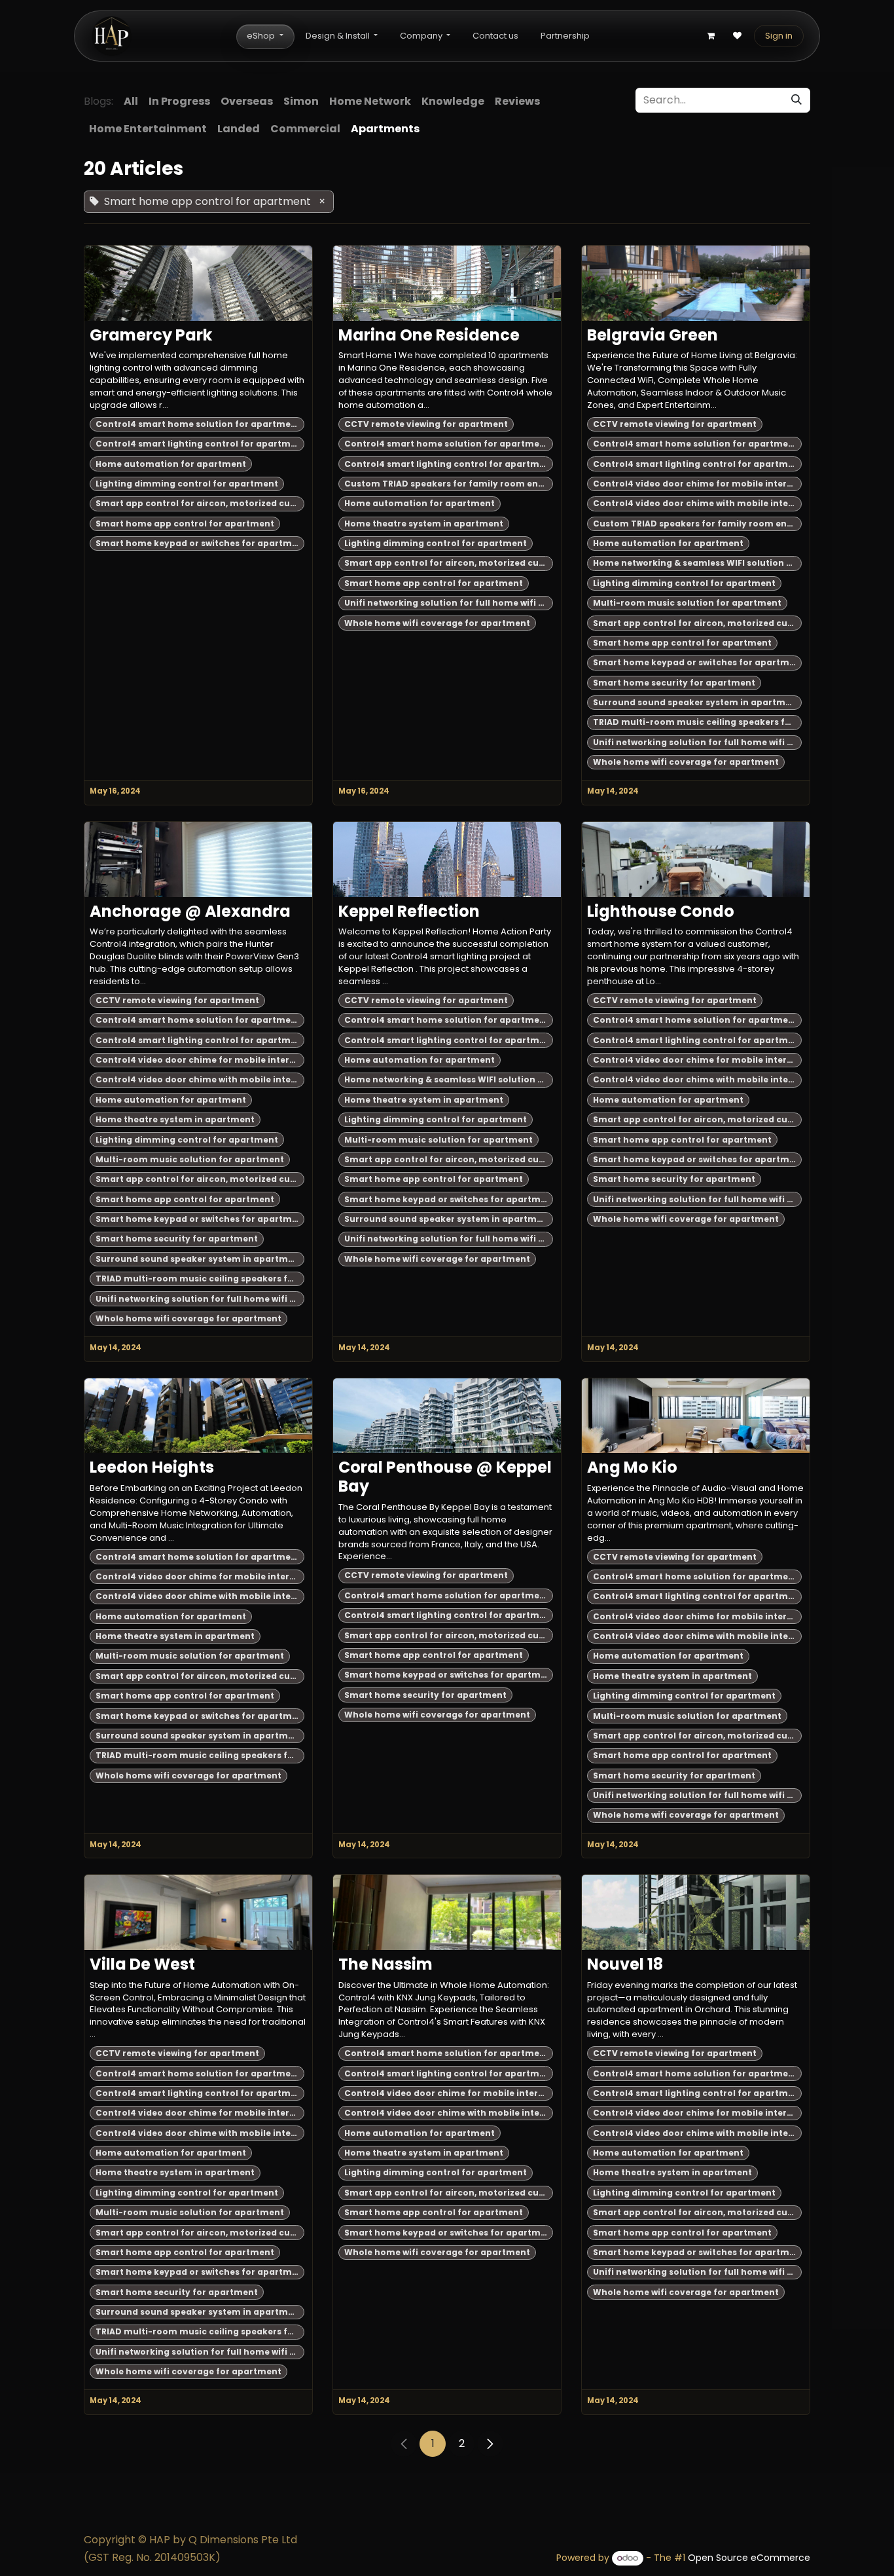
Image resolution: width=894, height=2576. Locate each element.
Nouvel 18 (625, 1965)
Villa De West (142, 1965)
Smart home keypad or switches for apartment (200, 543)
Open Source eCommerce (749, 2558)
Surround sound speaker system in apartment (697, 702)
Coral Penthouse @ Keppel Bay (445, 1477)
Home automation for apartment (171, 464)
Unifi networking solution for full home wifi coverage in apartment (449, 603)
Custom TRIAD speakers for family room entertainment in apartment (449, 484)
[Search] (796, 100)
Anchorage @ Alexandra (190, 912)
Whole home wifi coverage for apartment (437, 623)
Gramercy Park (151, 336)
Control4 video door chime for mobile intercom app (697, 484)
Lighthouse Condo (661, 912)
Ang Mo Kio (632, 1468)
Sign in (779, 36)
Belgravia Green (653, 336)
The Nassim (385, 1965)
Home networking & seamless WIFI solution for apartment (697, 563)
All (131, 101)
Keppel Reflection (409, 912)
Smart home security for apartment (674, 683)
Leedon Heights (152, 1468)
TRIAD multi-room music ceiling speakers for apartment (697, 722)
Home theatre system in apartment (424, 524)
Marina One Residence (429, 336)
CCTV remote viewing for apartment (426, 424)
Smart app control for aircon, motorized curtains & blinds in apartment (200, 503)
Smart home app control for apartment (185, 524)
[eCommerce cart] (711, 36)
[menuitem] (265, 36)
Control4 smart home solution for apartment (198, 424)
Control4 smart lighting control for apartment (200, 444)
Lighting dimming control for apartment (187, 484)
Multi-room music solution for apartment (687, 603)
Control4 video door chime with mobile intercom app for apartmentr (697, 503)
